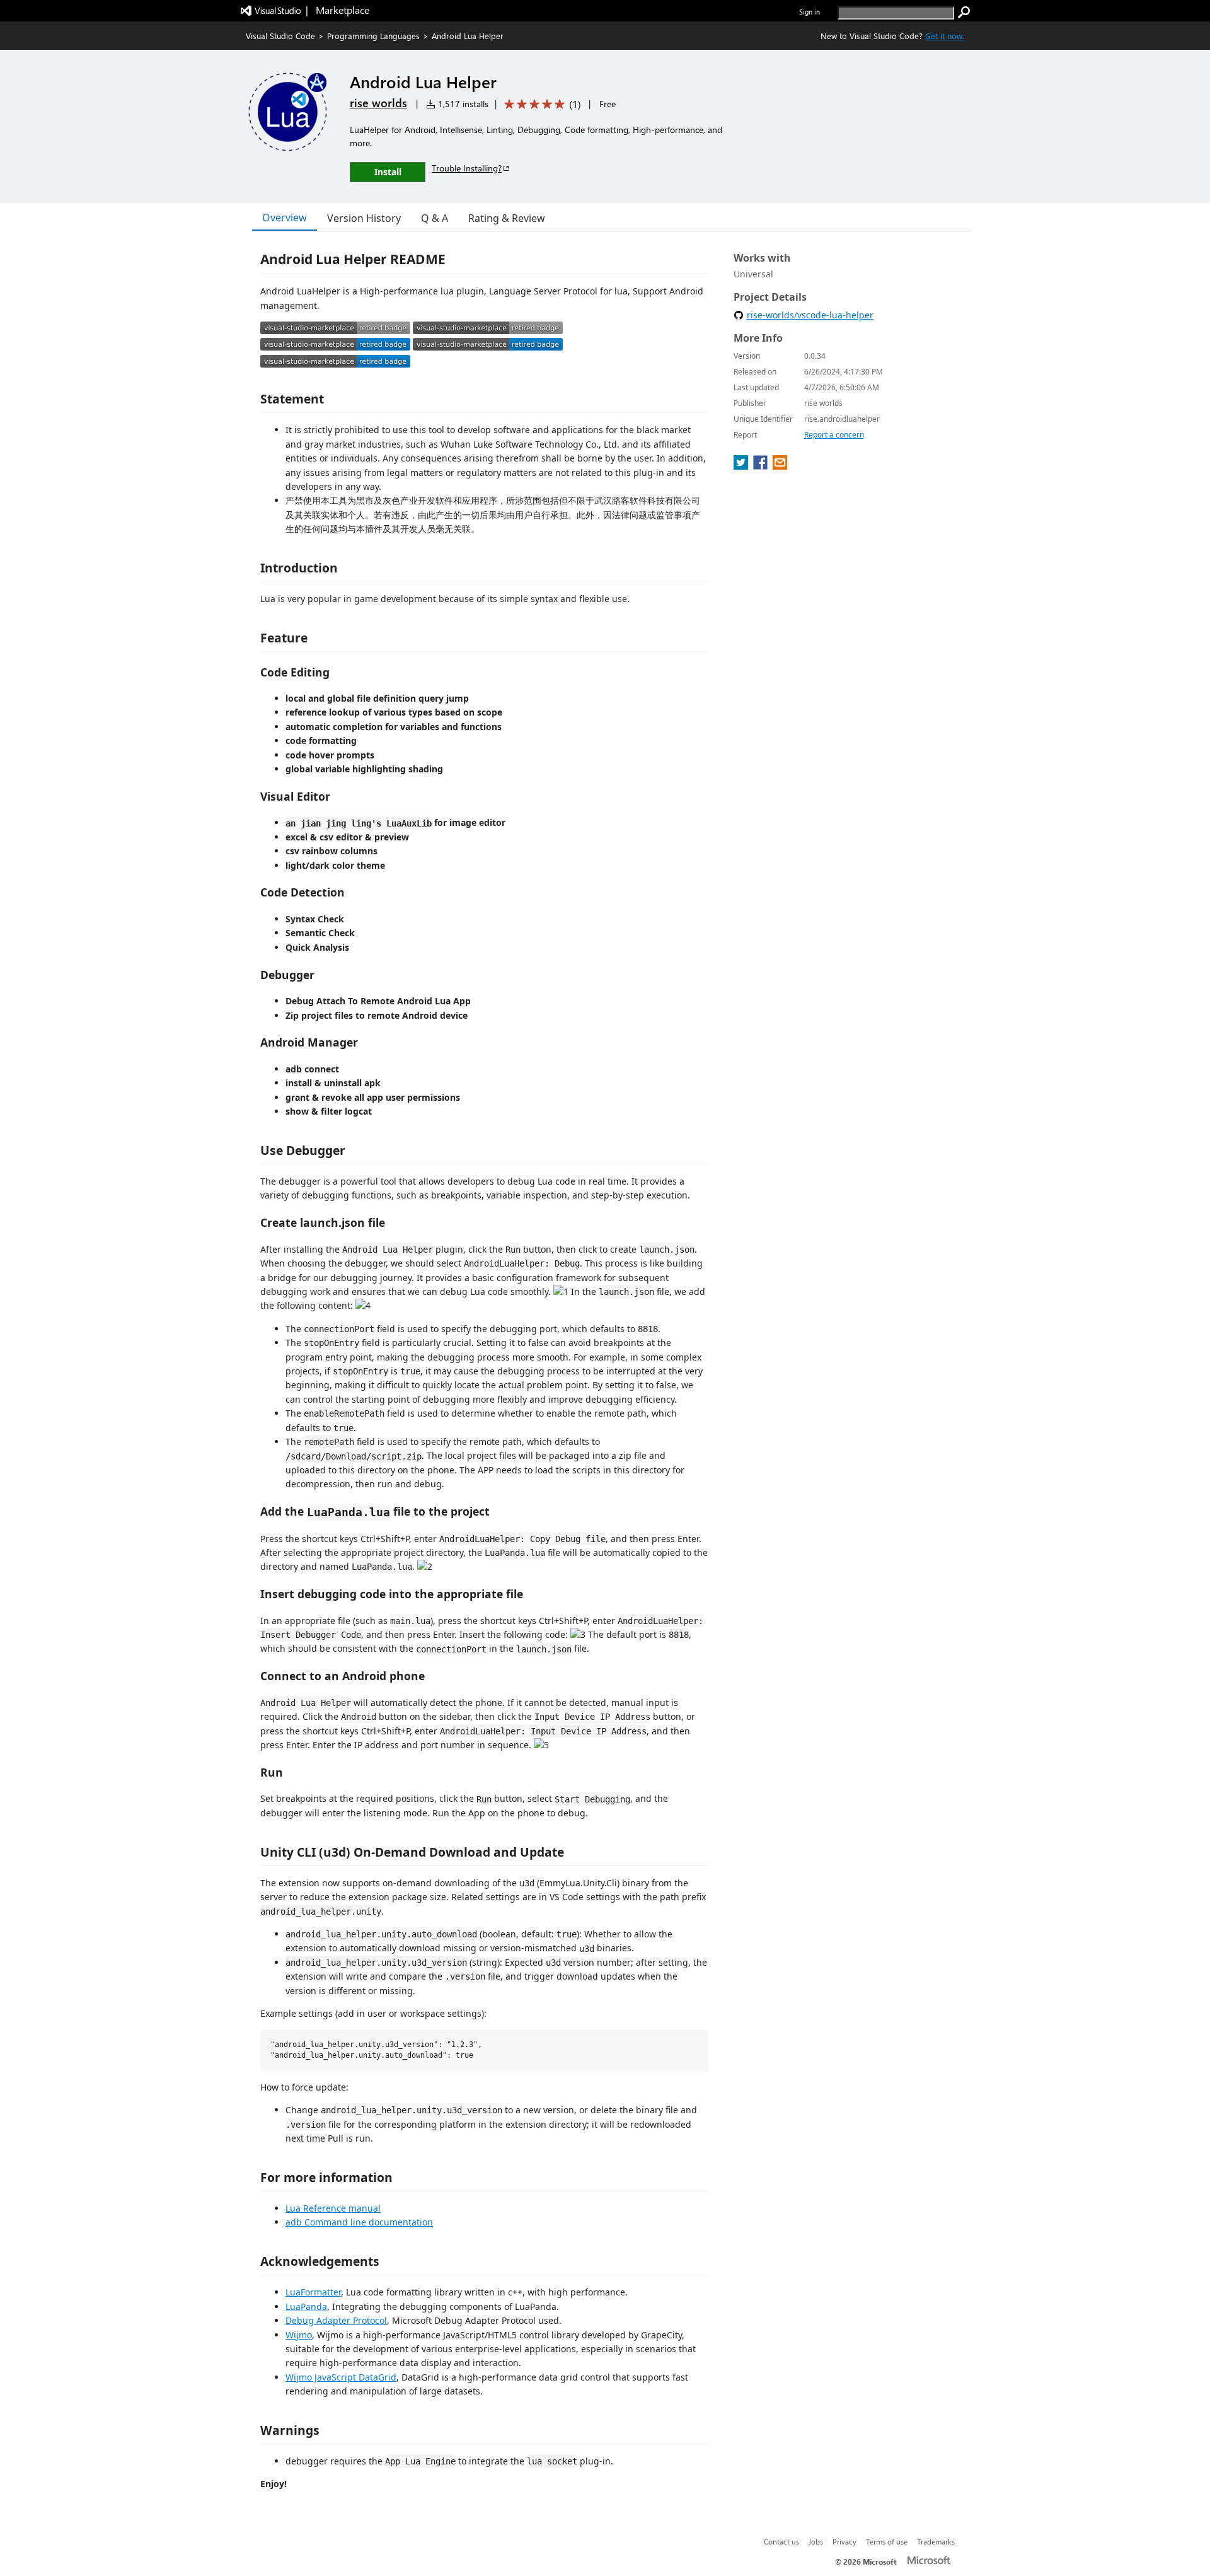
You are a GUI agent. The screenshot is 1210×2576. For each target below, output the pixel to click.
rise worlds (378, 103)
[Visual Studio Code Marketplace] (335, 331)
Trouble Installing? (467, 168)
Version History (364, 218)
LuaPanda (306, 2306)
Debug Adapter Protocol (336, 2320)
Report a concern (834, 435)
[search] (964, 13)
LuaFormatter (313, 2292)
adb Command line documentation (359, 2222)
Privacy (844, 2541)
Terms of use (887, 2541)
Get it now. (945, 36)
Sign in (810, 12)
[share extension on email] (780, 466)
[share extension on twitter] (742, 466)
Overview (285, 218)
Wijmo (299, 2335)
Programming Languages (373, 36)
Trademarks (936, 2541)
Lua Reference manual (333, 2208)
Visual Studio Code (280, 36)
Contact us (781, 2541)
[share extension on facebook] (762, 466)
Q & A (435, 218)
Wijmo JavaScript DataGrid (341, 2377)
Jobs (816, 2541)
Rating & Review (507, 218)
